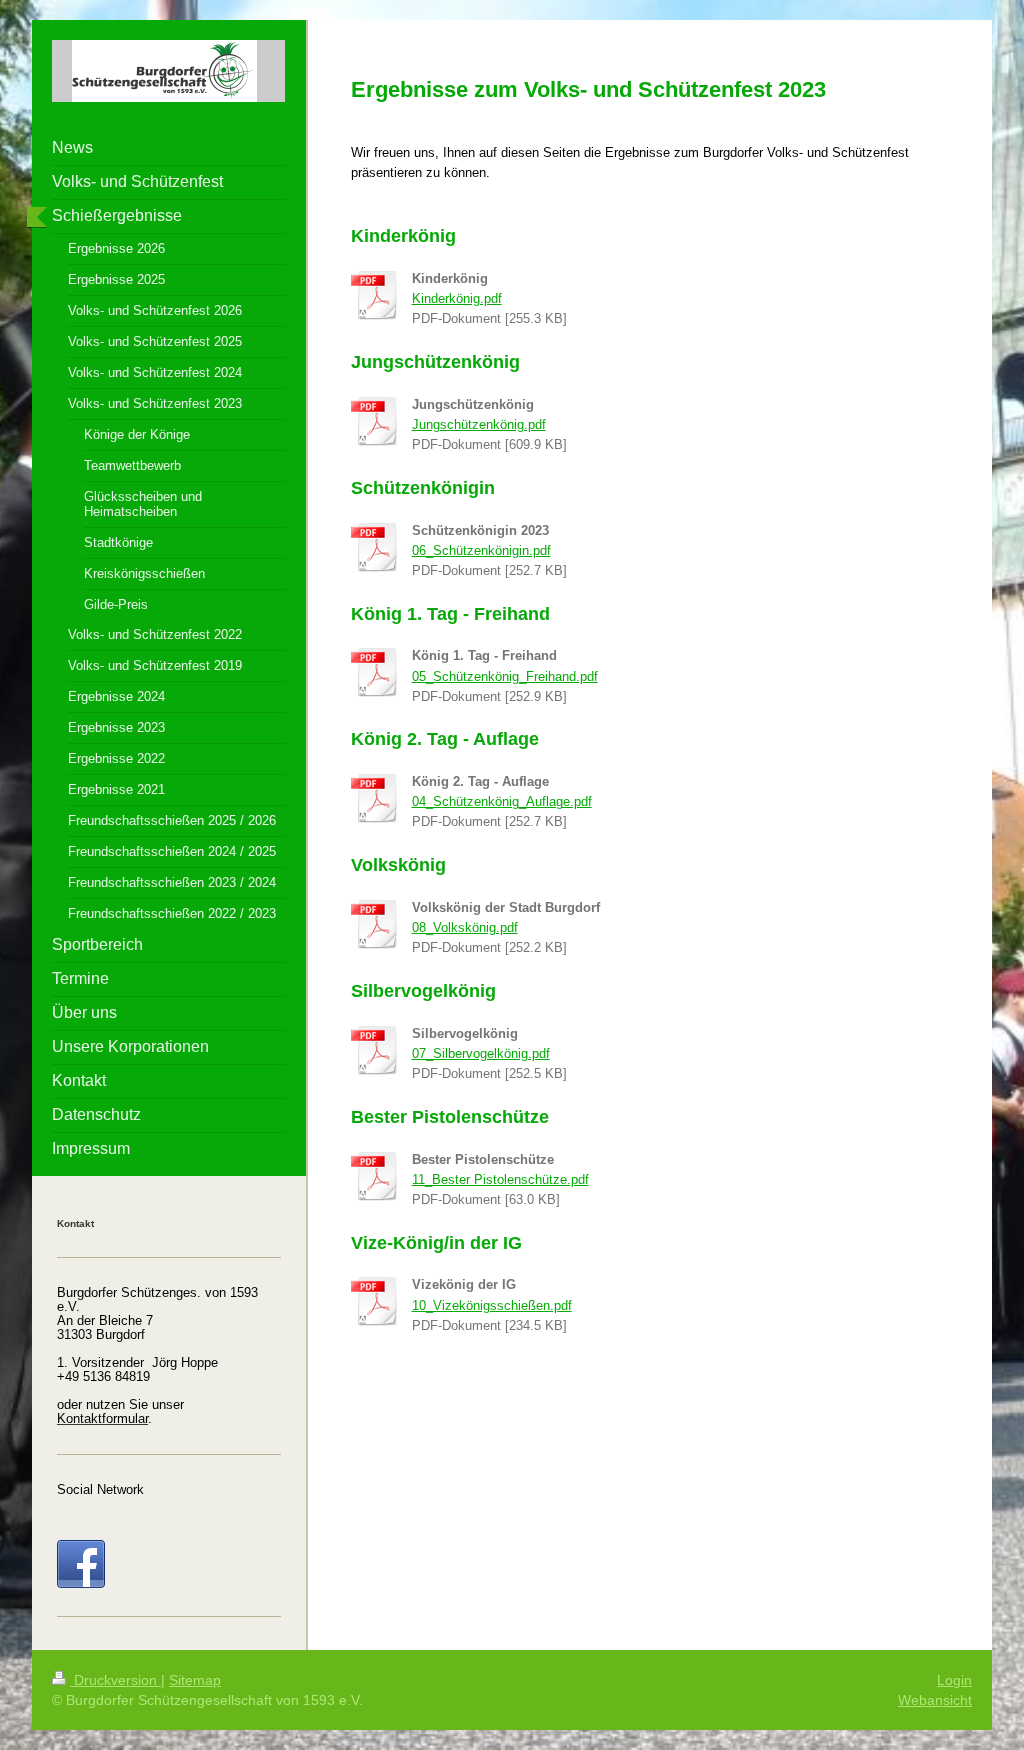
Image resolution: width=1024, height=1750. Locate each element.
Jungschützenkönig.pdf (479, 425)
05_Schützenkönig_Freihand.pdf (505, 677)
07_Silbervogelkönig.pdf (481, 1054)
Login (954, 1680)
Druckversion (115, 1680)
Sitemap (195, 1680)
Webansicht (935, 1700)
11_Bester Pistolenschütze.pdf (500, 1180)
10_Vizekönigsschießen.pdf (492, 1306)
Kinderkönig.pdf (457, 299)
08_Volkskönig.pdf (465, 928)
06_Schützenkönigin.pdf (481, 551)
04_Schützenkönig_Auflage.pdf (502, 802)
